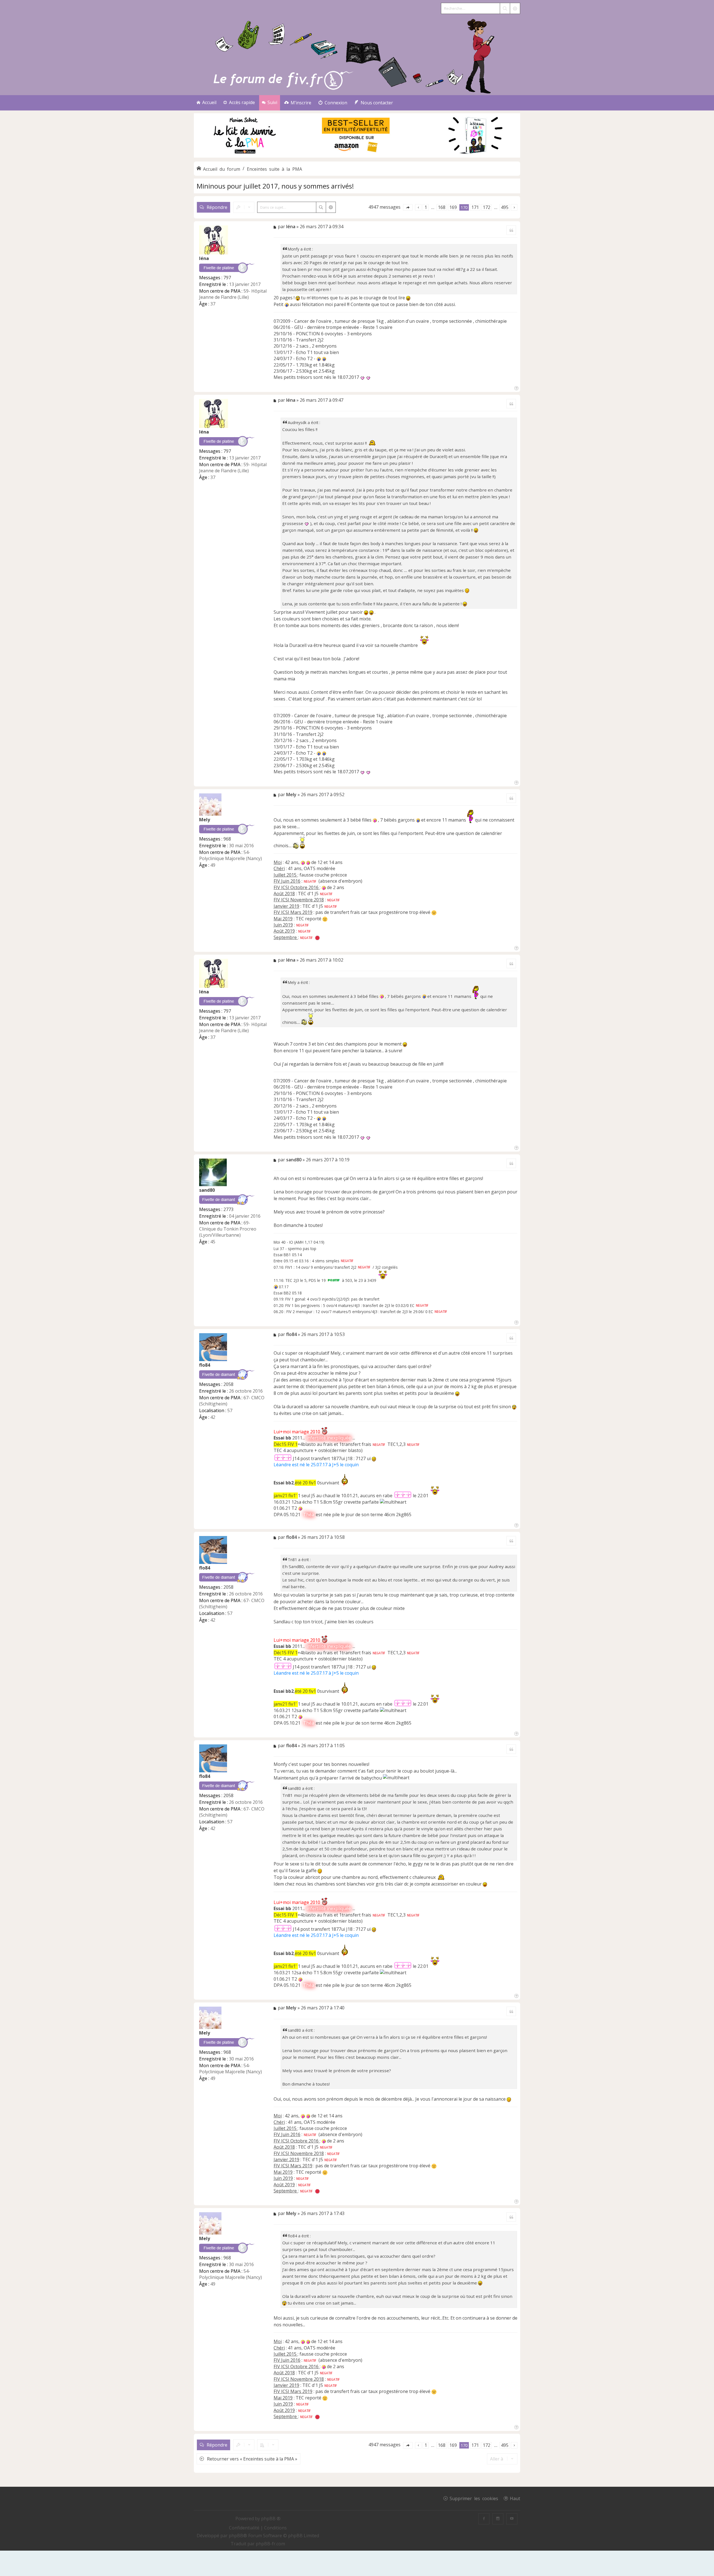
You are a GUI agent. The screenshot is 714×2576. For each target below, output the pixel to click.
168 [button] (442, 207)
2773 (228, 1209)
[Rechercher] (505, 8)
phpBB (236, 2536)
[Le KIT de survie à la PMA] (357, 156)
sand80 (207, 1190)
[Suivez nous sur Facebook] (484, 2519)
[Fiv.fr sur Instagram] (498, 2519)
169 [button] (453, 207)
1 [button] (426, 207)
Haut (515, 2498)
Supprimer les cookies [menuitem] (474, 2498)
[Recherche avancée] (515, 8)
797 (227, 278)
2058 (228, 1384)
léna (204, 258)
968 (227, 839)
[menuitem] (298, 103)
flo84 (205, 1365)
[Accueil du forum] (357, 55)
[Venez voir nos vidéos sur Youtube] (512, 2519)
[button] (408, 207)
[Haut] (516, 388)
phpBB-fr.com (270, 2544)
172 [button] (487, 207)
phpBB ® (271, 2519)
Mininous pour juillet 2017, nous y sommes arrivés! (275, 186)
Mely (205, 820)
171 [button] (475, 207)
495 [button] (505, 207)
